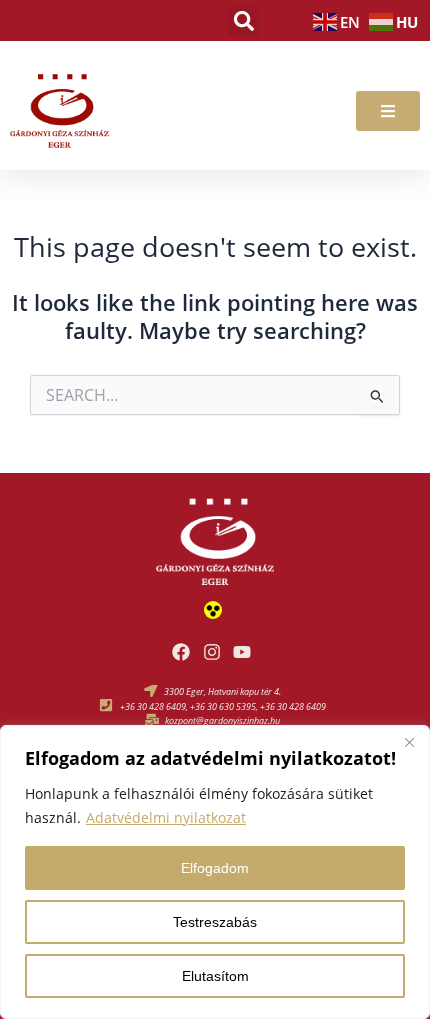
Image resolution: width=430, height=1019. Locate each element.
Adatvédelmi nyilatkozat (166, 817)
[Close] (409, 742)
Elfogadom (215, 868)
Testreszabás (215, 922)
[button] (243, 20)
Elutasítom (215, 976)
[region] (215, 872)
